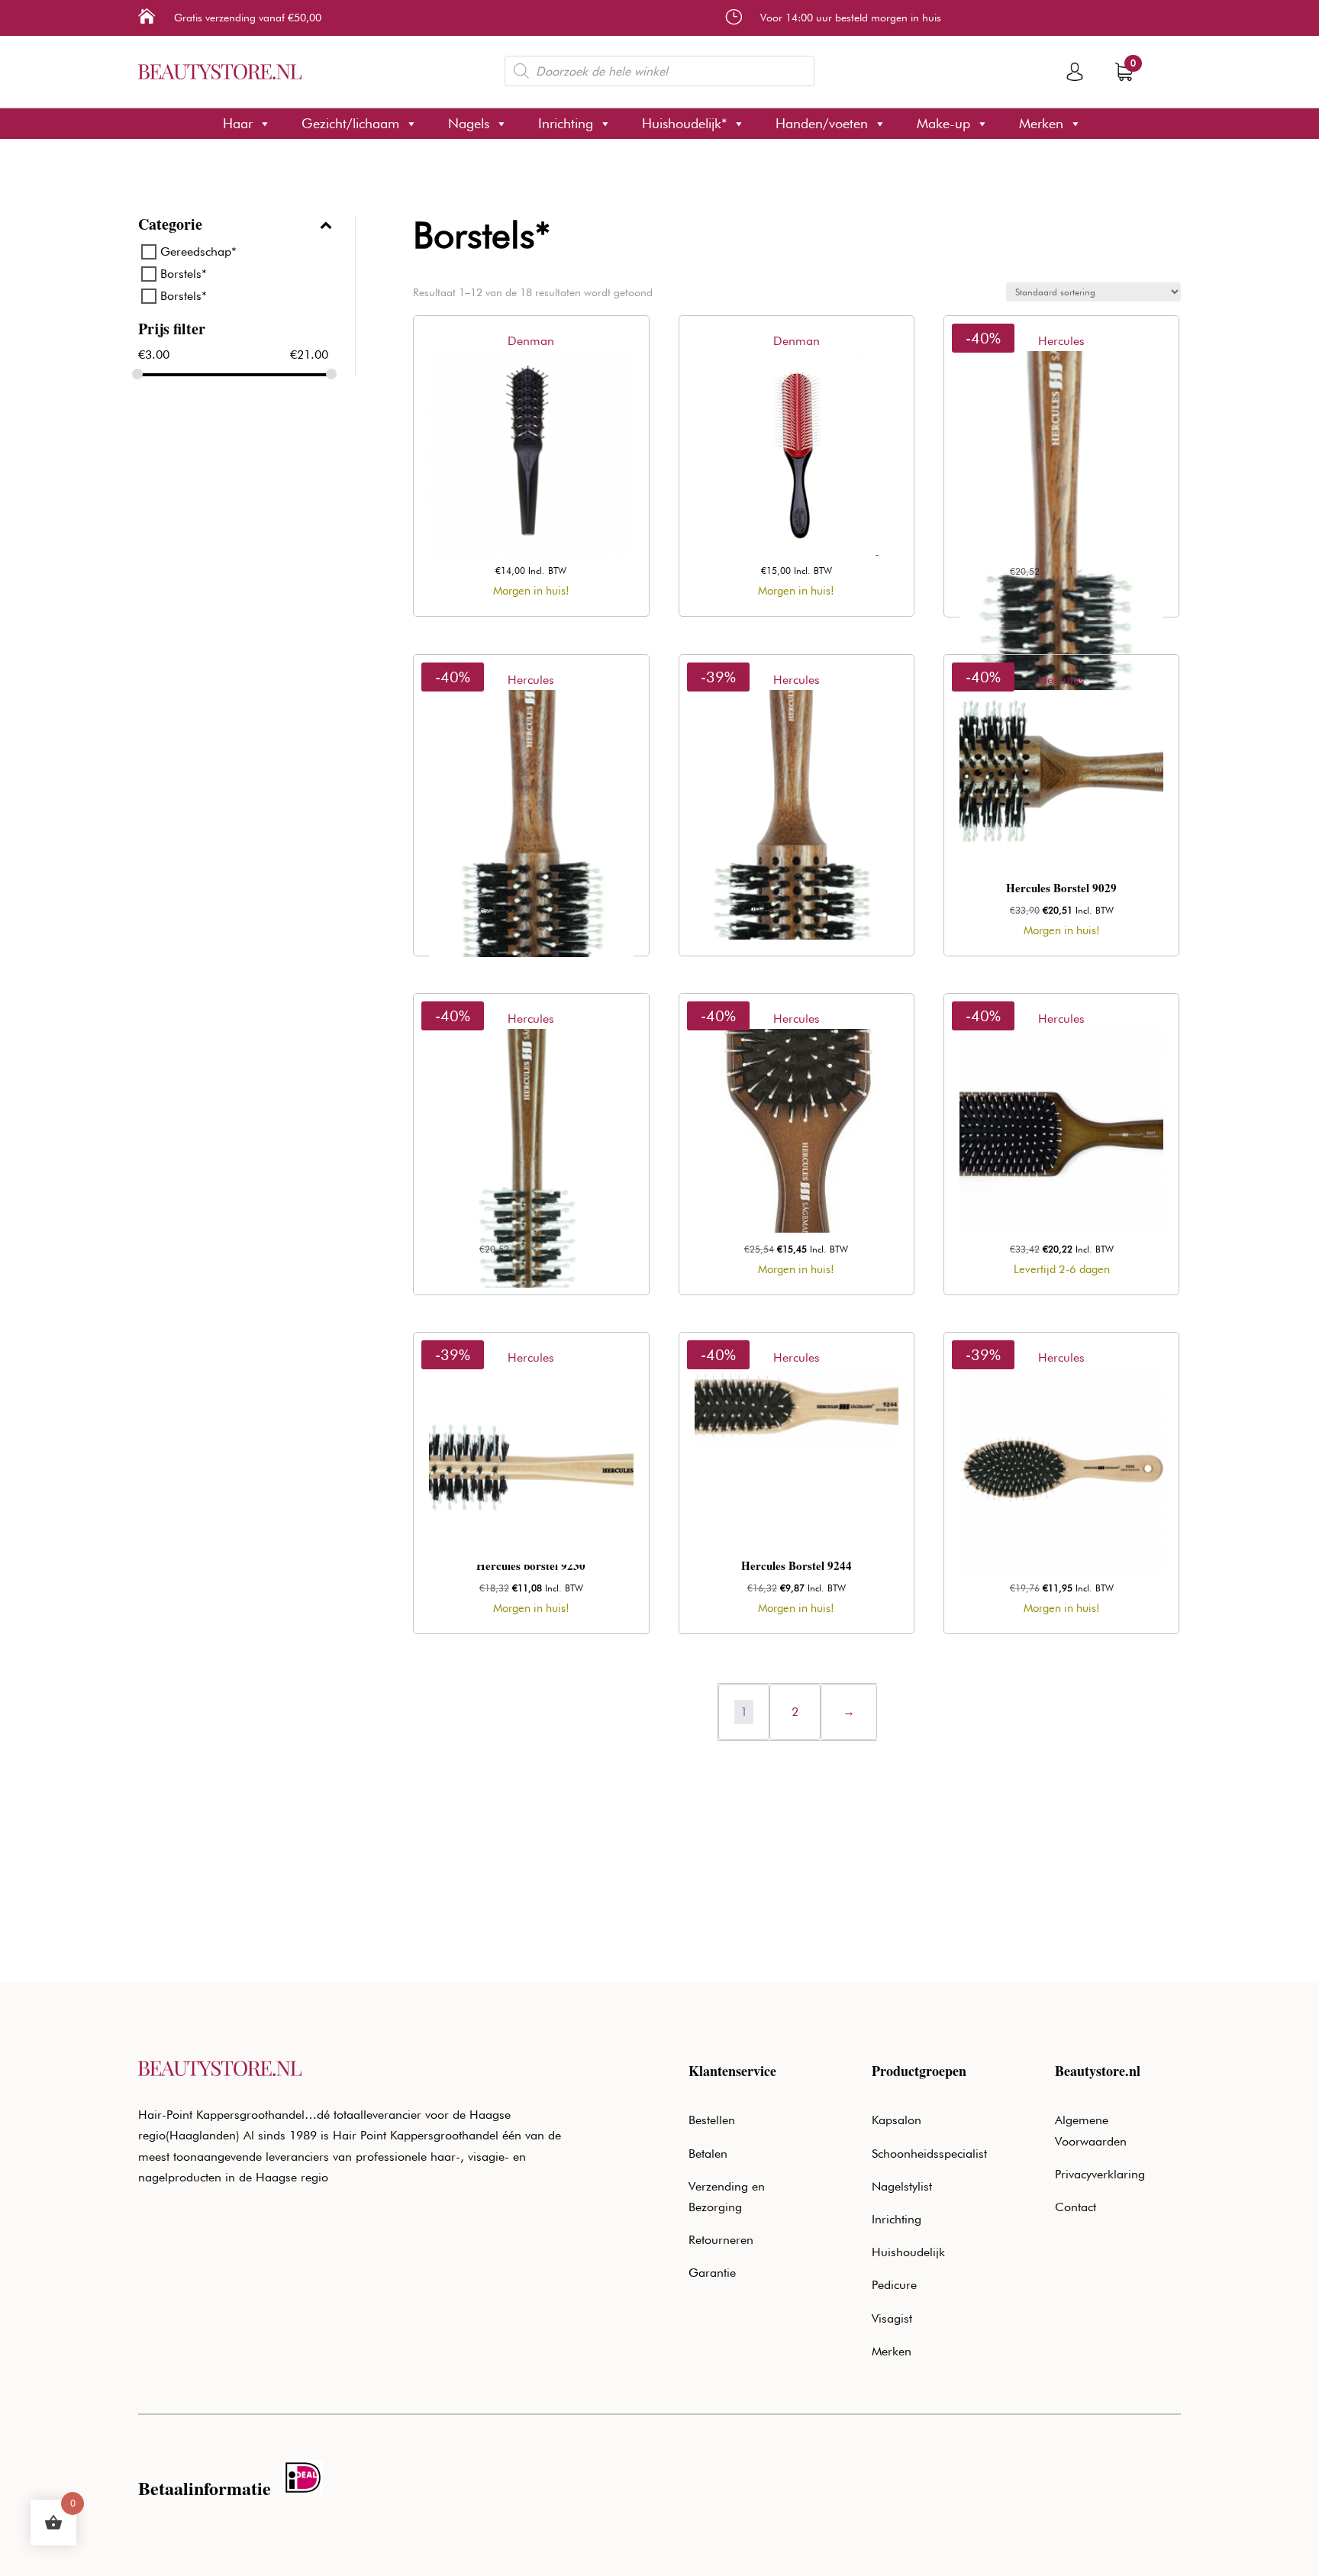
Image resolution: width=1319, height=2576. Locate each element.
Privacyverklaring (1100, 2174)
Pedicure (894, 2285)
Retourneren (721, 2240)
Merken (1041, 123)
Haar (238, 123)
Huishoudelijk (908, 2252)
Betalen (708, 2154)
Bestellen (712, 2120)
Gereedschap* (198, 251)
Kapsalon (897, 2120)
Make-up (943, 123)
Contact (1076, 2207)
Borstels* (184, 274)
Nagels (469, 123)
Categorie (170, 226)
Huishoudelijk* (684, 123)
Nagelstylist (902, 2186)
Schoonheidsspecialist (929, 2154)
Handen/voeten (822, 123)
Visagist (892, 2318)
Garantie (712, 2273)
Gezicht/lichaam (350, 123)
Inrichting (566, 123)
